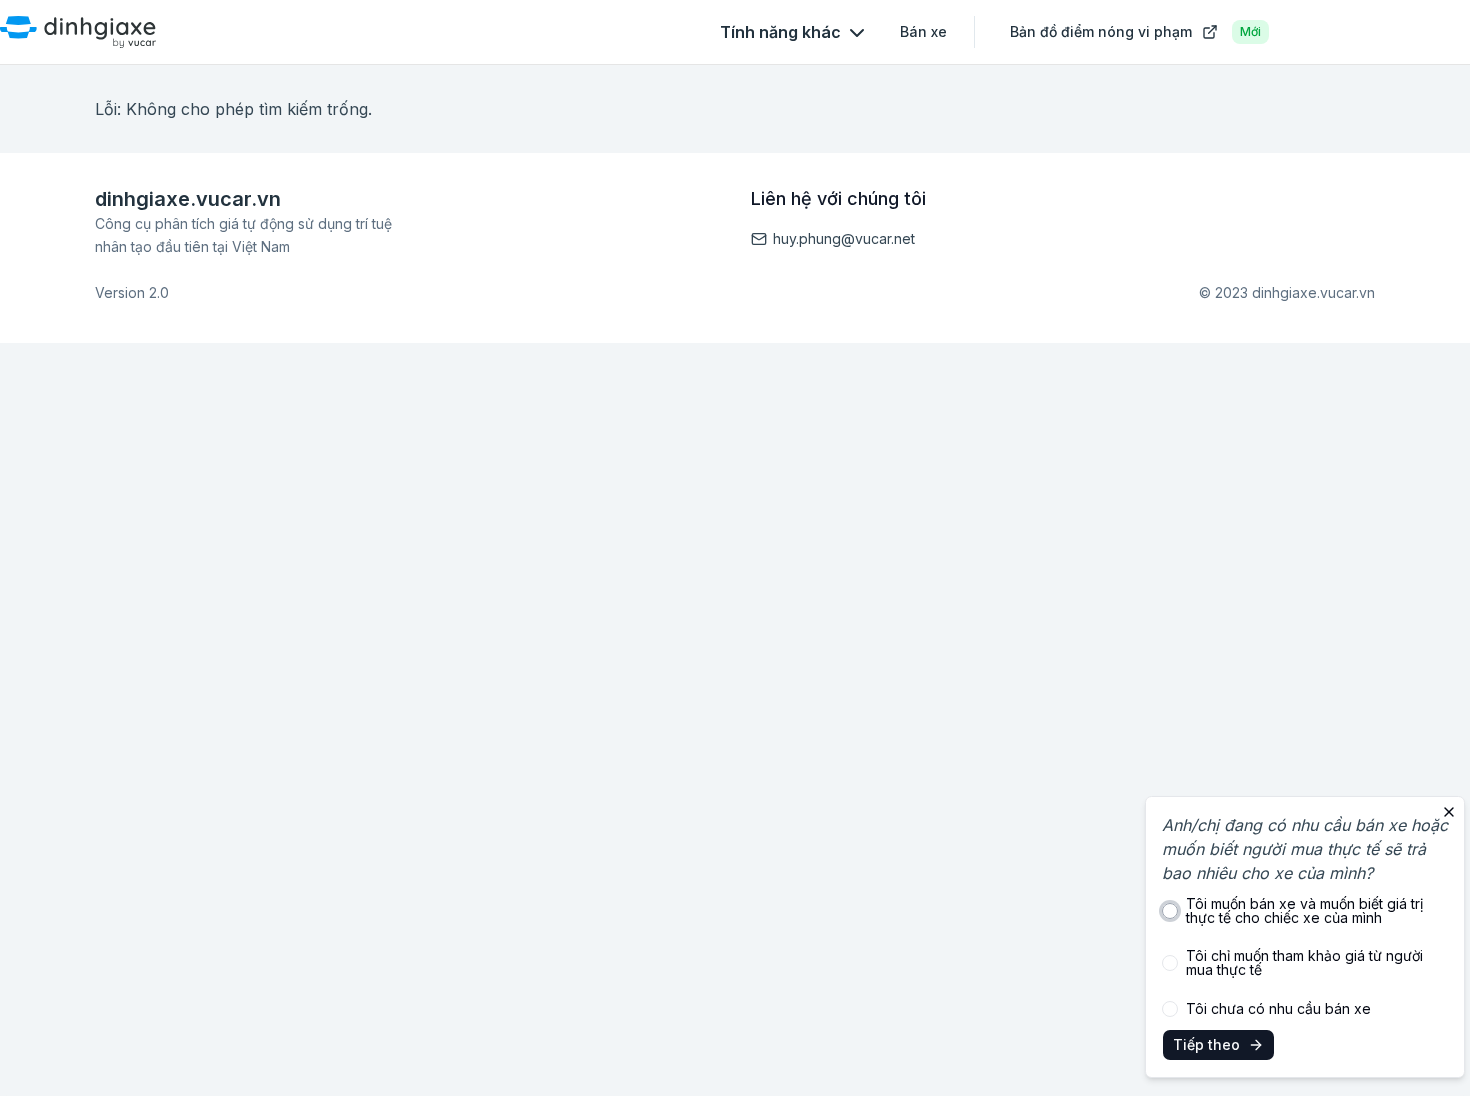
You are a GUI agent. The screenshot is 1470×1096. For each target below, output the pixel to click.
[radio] (1170, 911)
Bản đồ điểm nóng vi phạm (1135, 31)
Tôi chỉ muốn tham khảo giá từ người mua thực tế (1304, 963)
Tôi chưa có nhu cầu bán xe (1278, 1009)
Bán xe (923, 31)
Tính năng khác (780, 32)
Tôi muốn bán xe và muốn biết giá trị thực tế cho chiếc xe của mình (1304, 911)
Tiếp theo (1206, 1044)
